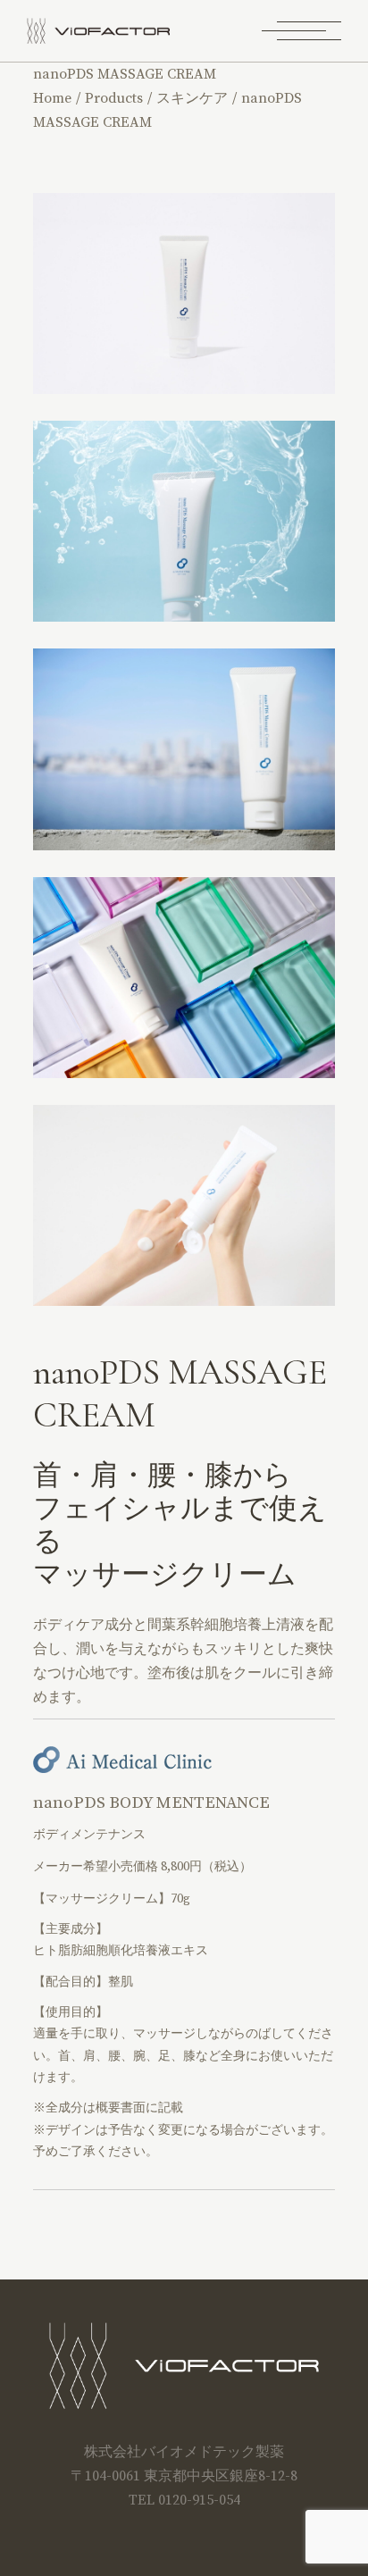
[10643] (184, 749)
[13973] (184, 1205)
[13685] (184, 293)
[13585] (184, 521)
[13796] (184, 978)
